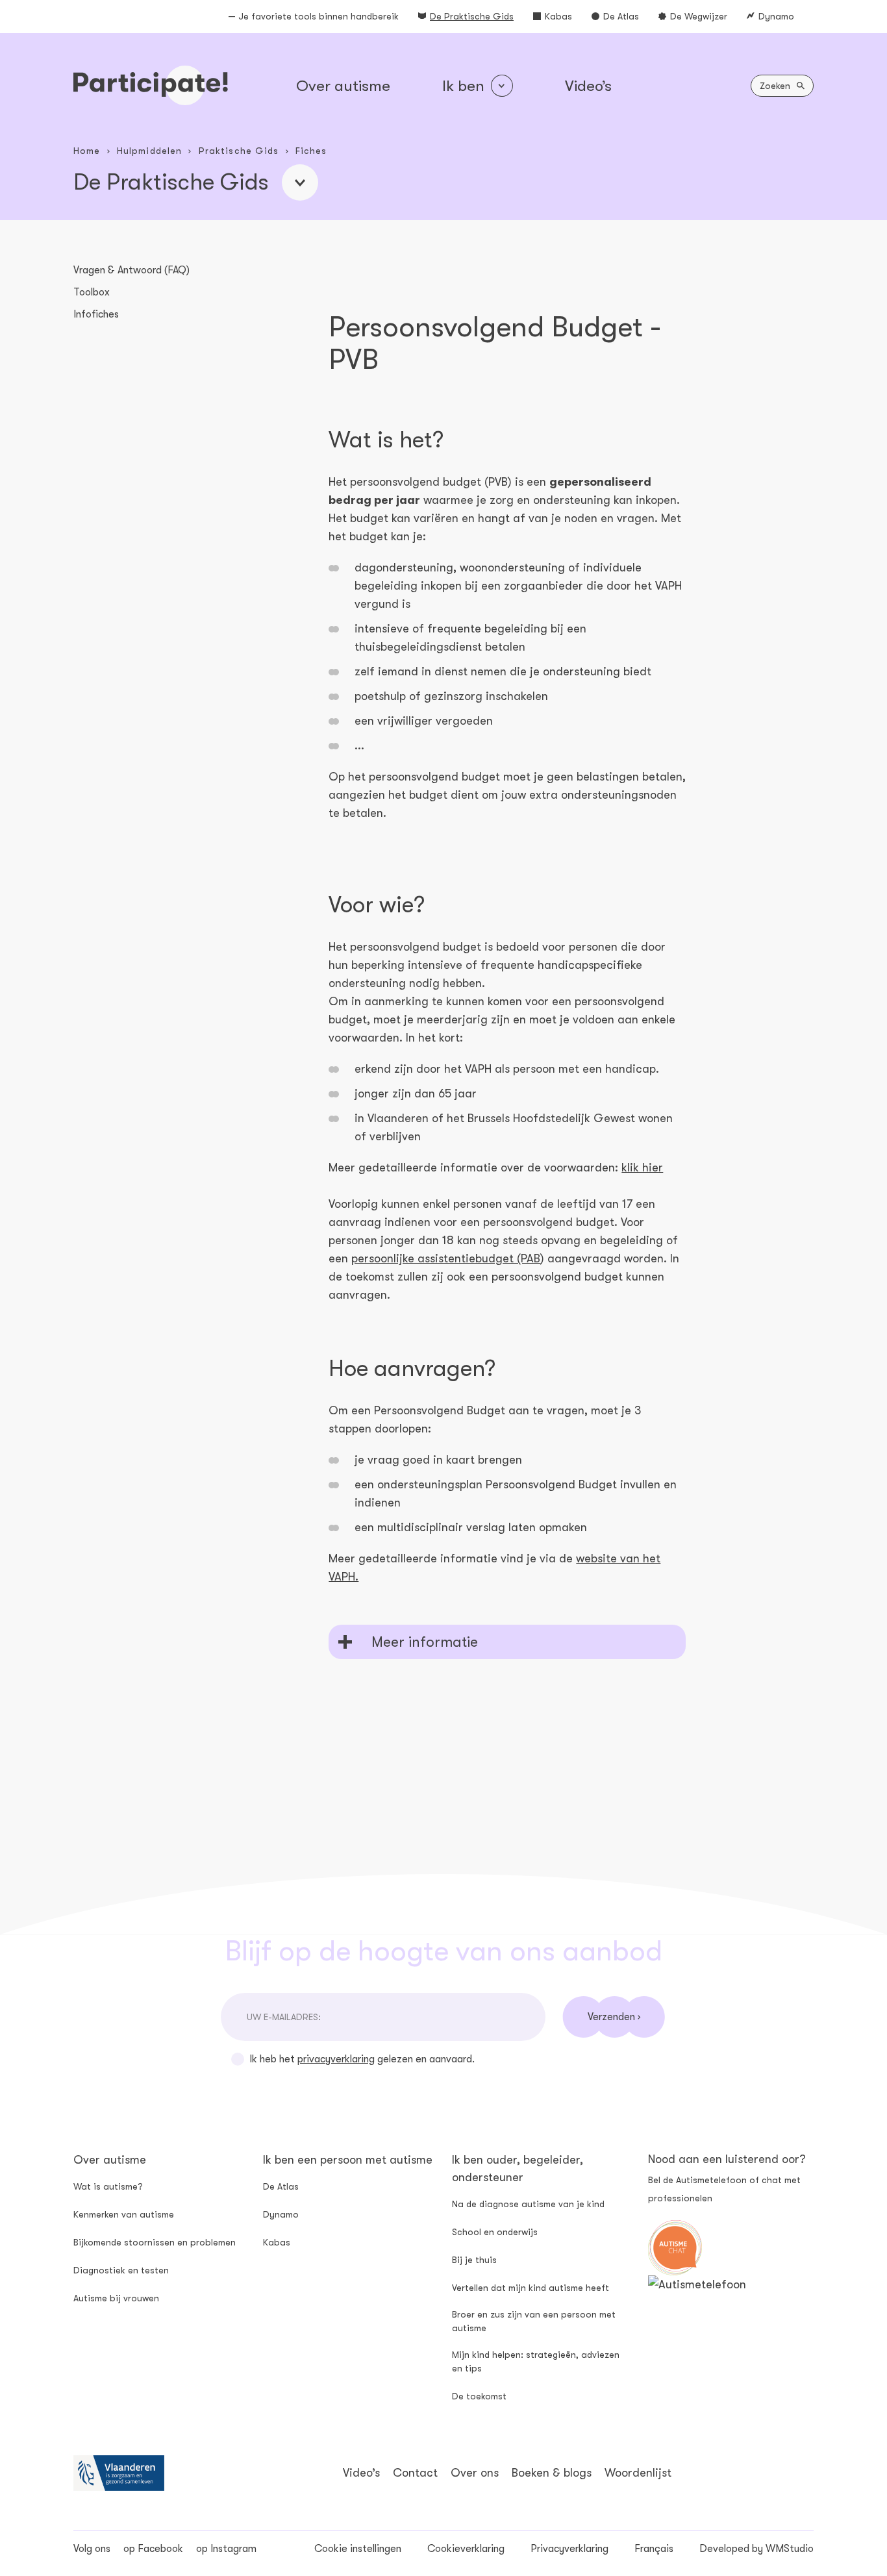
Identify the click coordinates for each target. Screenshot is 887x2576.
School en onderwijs (495, 2232)
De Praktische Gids (472, 16)
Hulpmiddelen (149, 151)
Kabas (558, 16)
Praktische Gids (239, 151)
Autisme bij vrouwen (116, 2298)
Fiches (311, 151)
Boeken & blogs (552, 2473)
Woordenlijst (638, 2473)
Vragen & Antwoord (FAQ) (131, 270)
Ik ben (463, 86)
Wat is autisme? (108, 2186)
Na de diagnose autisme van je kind (528, 2204)
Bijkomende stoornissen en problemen (155, 2242)
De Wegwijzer (699, 16)
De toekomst (479, 2396)
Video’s (588, 86)
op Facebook (153, 2549)
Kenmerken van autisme (124, 2214)
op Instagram (226, 2549)
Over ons (475, 2473)
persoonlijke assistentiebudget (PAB (446, 1258)
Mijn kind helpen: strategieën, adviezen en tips (536, 2361)
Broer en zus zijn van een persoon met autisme (534, 2321)
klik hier (642, 1168)
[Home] (151, 85)
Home (87, 151)
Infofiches (96, 314)
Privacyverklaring (569, 2549)
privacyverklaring (336, 2059)
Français (654, 2549)
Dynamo (776, 16)
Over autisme (343, 86)
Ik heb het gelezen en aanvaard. (362, 2059)
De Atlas (621, 16)
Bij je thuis (474, 2260)
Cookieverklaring (466, 2549)
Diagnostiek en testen (121, 2270)
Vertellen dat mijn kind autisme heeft (531, 2288)
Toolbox (92, 292)
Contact (415, 2473)
